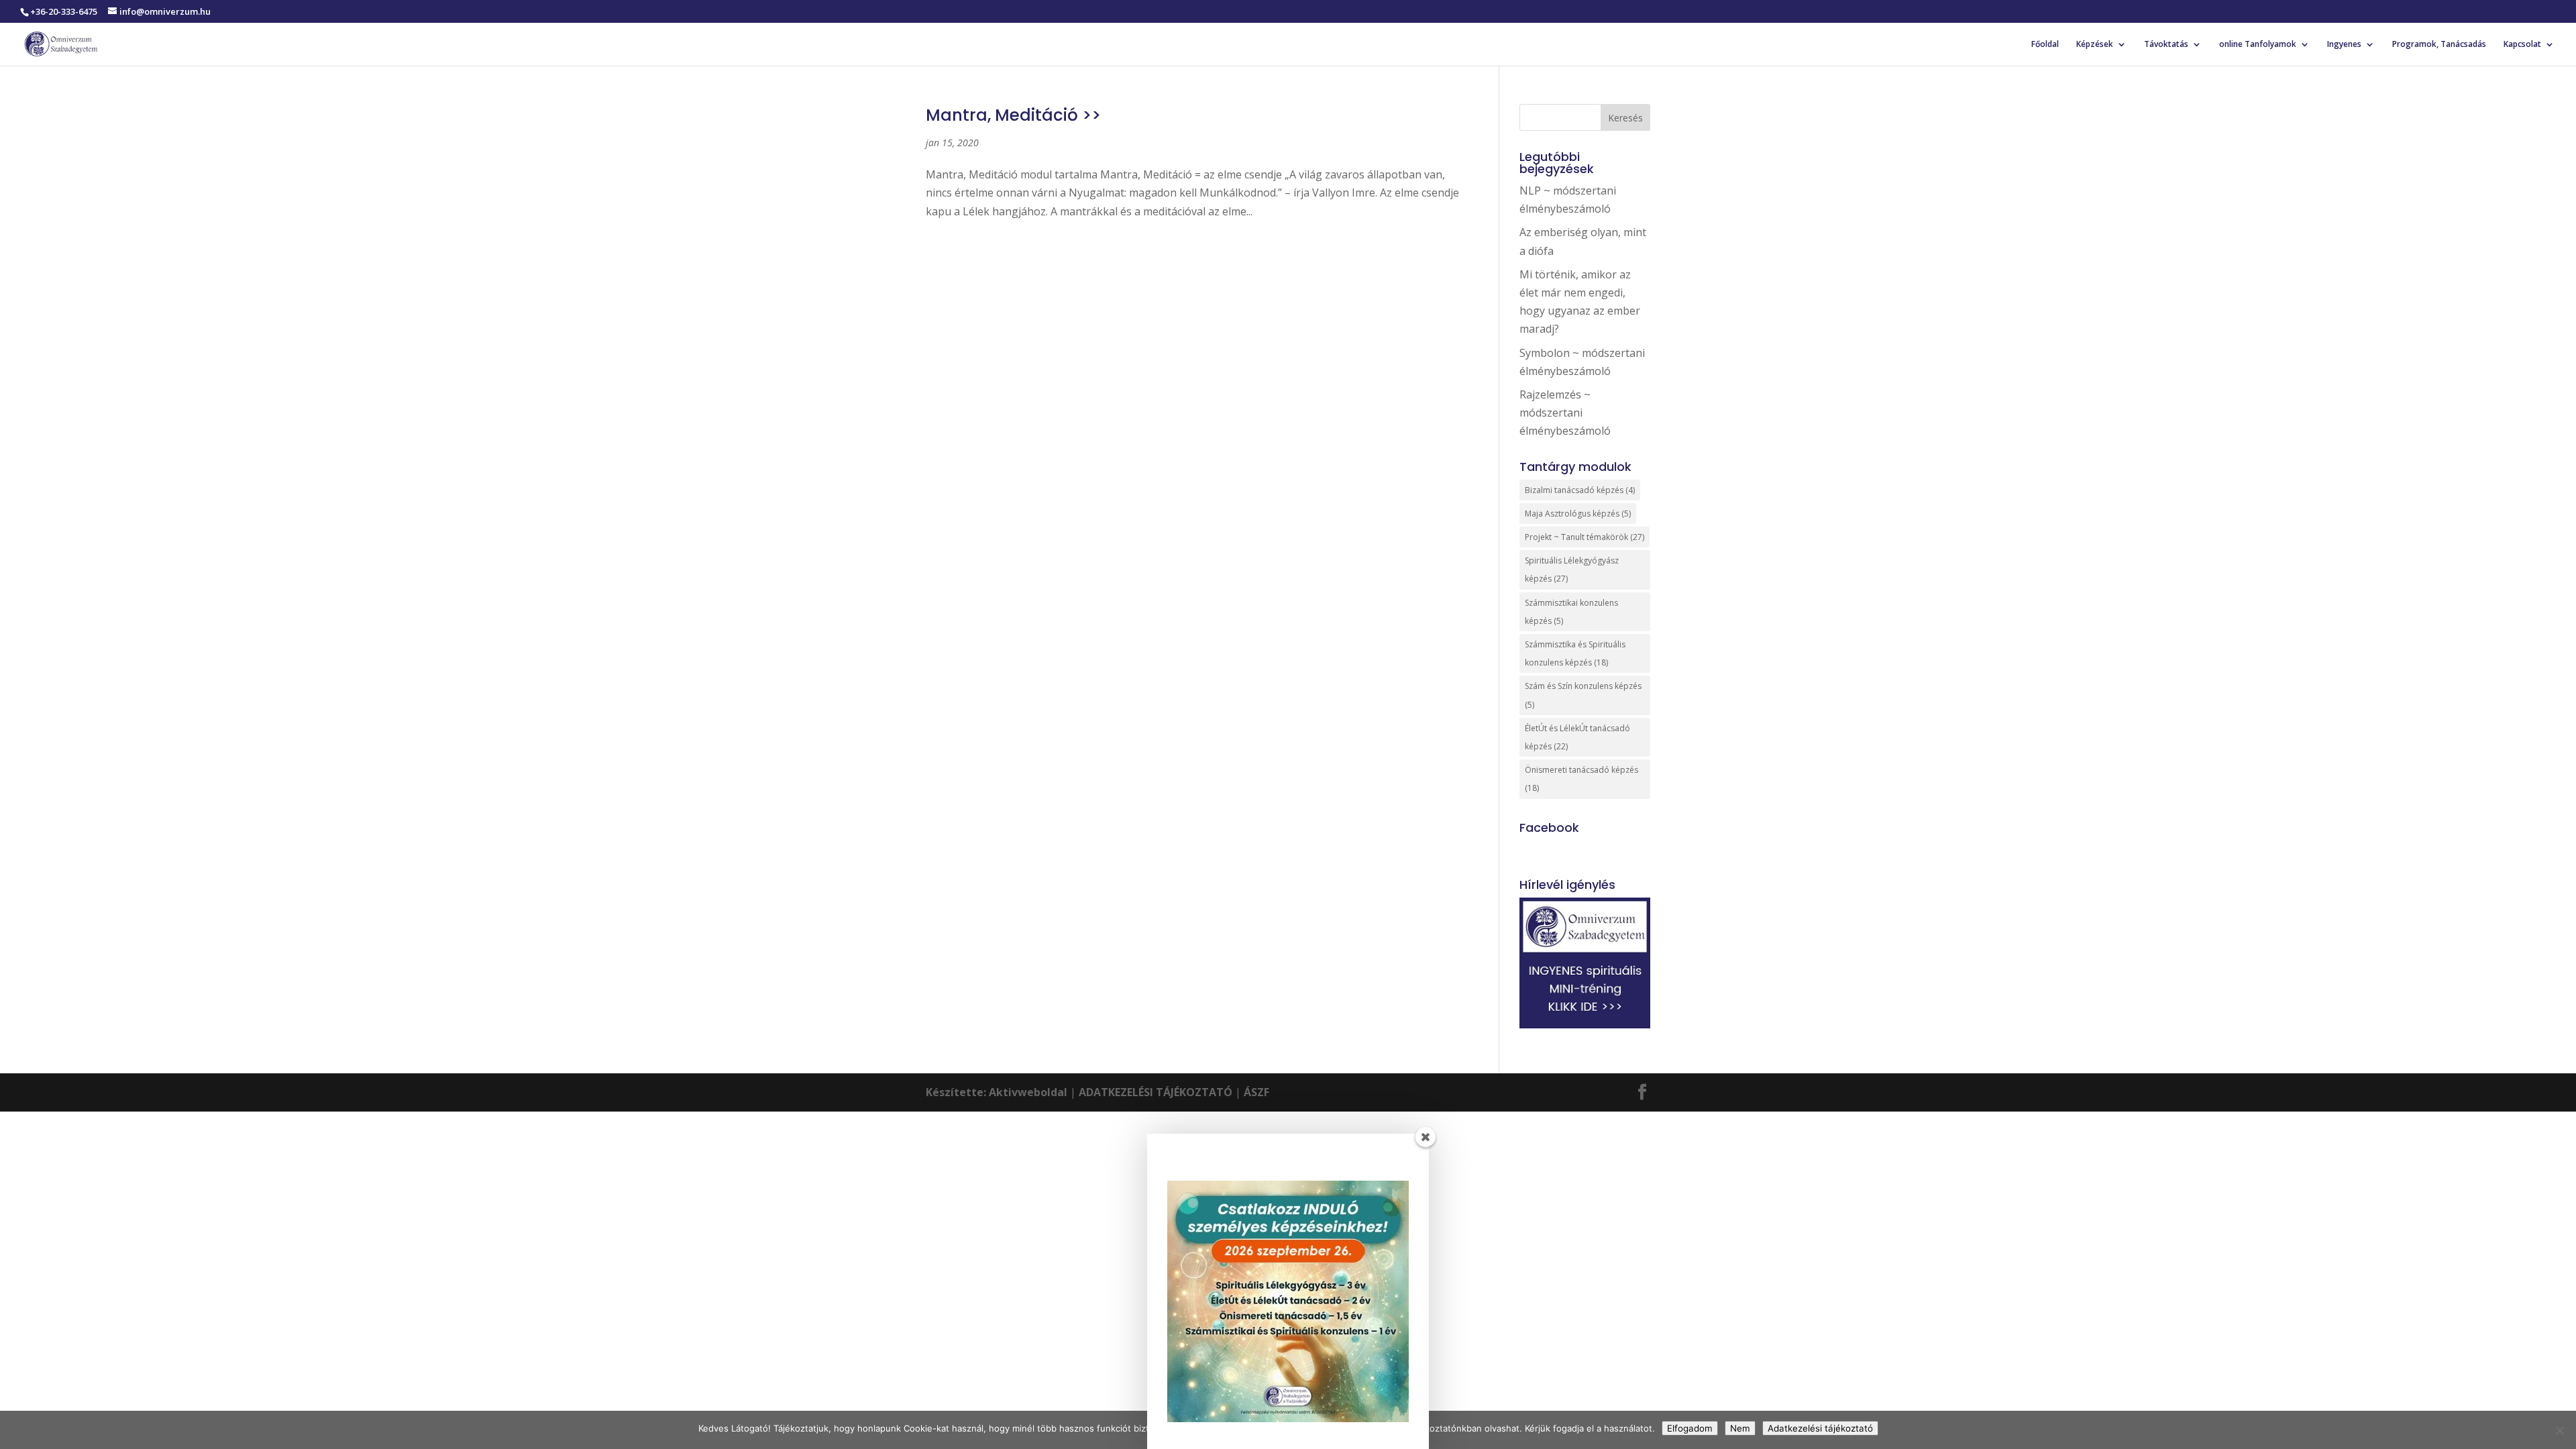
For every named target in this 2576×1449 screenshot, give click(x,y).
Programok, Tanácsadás (2439, 45)
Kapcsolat (2522, 45)
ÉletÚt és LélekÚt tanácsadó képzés (1577, 737)
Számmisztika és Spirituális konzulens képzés (1575, 653)
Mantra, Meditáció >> (1013, 115)
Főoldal (2045, 45)
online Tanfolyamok (2258, 45)
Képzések (2095, 45)
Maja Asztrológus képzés (1578, 514)
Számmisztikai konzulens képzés (1571, 612)
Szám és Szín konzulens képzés (1583, 695)
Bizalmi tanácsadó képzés (1580, 490)
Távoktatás (2166, 45)
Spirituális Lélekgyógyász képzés (1572, 570)
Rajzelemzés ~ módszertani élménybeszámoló (1565, 413)
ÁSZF (1256, 1092)
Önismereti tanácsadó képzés (1581, 779)
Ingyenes (2344, 45)
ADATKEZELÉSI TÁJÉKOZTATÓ (1156, 1092)
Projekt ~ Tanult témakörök (1585, 537)
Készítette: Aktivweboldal (997, 1092)
